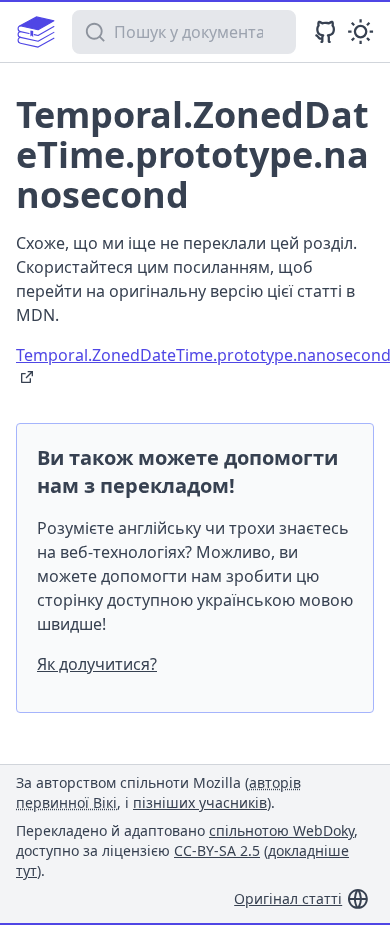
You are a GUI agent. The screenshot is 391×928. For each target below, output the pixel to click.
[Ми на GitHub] (325, 31)
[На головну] (36, 32)
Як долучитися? (97, 664)
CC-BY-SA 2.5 (217, 850)
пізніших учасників (200, 802)
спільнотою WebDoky (281, 830)
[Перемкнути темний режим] (360, 31)
